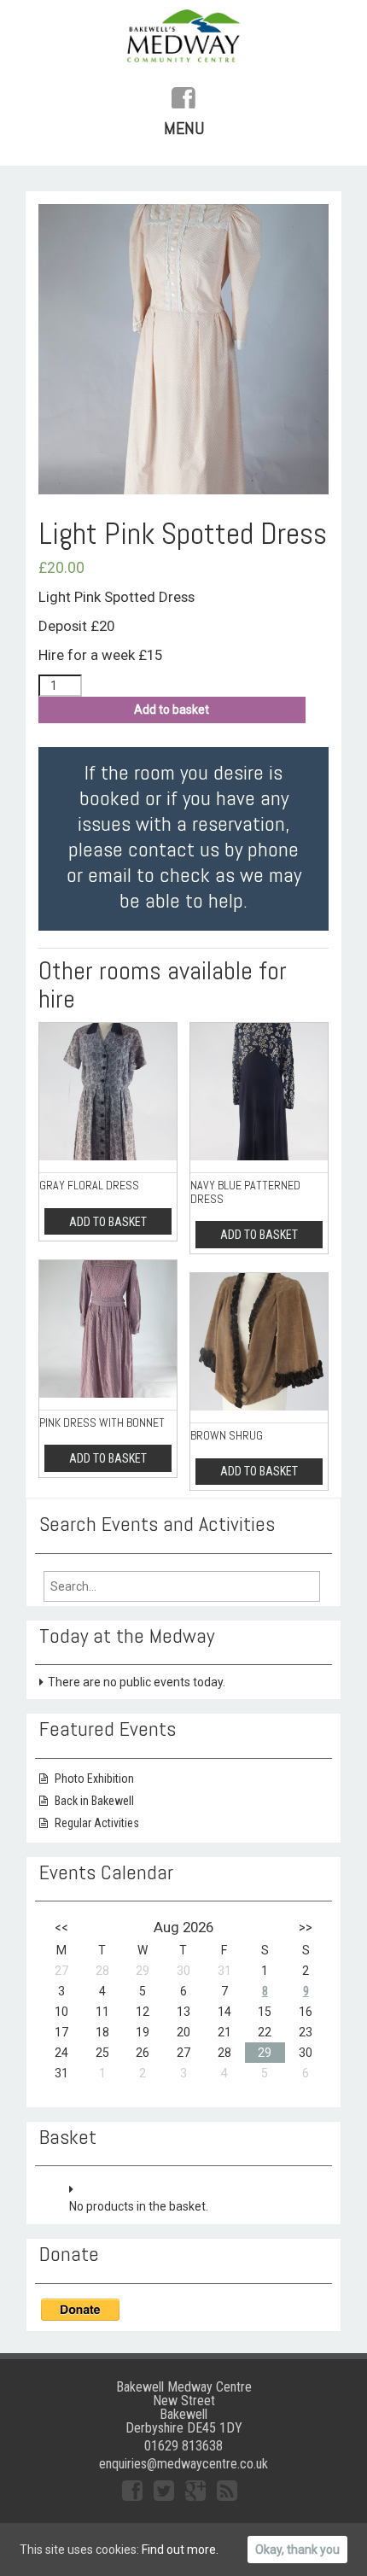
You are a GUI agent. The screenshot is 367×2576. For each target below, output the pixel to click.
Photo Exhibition (94, 1779)
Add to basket (172, 710)
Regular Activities (97, 1823)
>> (306, 1927)
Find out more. (180, 2550)
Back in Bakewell (94, 1801)
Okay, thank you (297, 2550)
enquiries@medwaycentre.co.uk (183, 2464)
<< (61, 1927)
